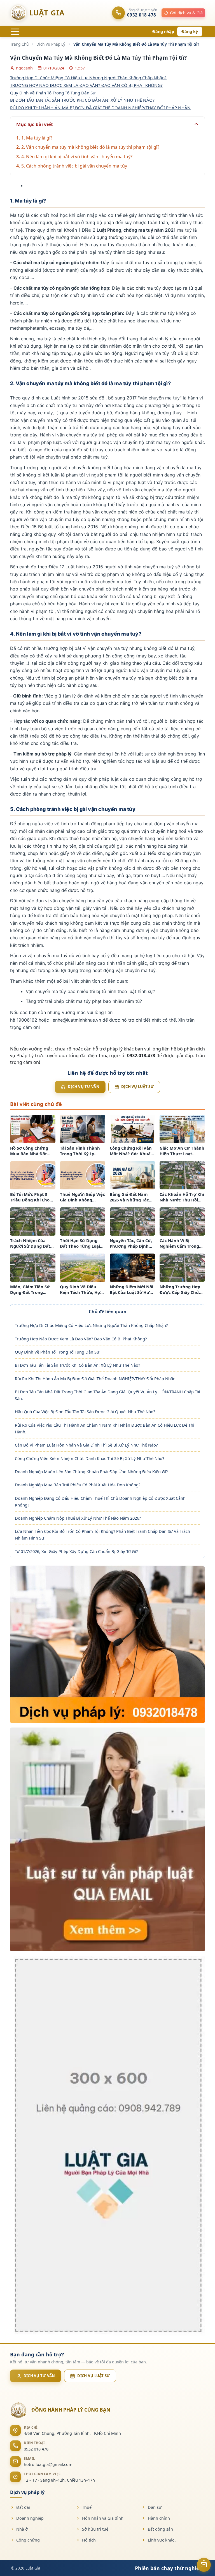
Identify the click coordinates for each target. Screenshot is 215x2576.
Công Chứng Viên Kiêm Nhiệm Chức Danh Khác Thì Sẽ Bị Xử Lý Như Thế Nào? (89, 1458)
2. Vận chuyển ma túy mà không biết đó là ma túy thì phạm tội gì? (90, 147)
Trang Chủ (19, 44)
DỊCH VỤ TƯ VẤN (39, 2376)
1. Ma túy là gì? (37, 138)
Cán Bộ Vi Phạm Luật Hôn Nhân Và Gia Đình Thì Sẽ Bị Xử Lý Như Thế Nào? (86, 1445)
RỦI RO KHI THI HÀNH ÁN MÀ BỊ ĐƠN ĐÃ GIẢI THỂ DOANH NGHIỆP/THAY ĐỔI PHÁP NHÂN (100, 108)
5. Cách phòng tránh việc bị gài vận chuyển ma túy (74, 166)
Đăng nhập (163, 32)
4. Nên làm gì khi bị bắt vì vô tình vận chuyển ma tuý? (77, 157)
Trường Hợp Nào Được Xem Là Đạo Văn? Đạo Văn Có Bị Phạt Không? (81, 1339)
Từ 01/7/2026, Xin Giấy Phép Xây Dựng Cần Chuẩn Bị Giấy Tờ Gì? (76, 1551)
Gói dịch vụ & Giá (186, 13)
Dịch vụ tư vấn (84, 1087)
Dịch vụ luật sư (138, 1087)
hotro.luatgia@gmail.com (48, 2464)
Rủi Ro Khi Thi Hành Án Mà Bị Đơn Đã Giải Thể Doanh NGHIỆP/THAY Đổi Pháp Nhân (95, 1378)
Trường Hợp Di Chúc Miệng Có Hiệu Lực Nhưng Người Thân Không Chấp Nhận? (91, 1325)
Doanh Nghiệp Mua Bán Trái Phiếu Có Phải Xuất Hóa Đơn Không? (78, 1485)
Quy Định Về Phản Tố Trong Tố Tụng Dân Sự (57, 1352)
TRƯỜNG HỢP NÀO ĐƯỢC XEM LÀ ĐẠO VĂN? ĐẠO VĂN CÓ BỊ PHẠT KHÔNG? (86, 85)
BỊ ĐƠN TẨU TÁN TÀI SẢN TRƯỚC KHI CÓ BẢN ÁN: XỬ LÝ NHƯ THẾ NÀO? (82, 100)
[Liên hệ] (204, 2565)
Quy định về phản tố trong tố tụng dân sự (53, 93)
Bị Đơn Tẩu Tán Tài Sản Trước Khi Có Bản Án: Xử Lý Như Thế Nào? (77, 1365)
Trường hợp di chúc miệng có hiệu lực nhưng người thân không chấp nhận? (88, 78)
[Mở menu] (15, 32)
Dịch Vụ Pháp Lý (51, 44)
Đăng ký (190, 32)
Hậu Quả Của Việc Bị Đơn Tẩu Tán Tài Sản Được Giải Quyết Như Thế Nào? (85, 1412)
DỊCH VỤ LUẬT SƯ (94, 2376)
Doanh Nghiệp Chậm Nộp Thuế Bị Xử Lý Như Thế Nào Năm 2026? (78, 1518)
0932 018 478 (36, 2449)
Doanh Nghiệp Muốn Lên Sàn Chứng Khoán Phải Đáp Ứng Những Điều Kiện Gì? (91, 1471)
